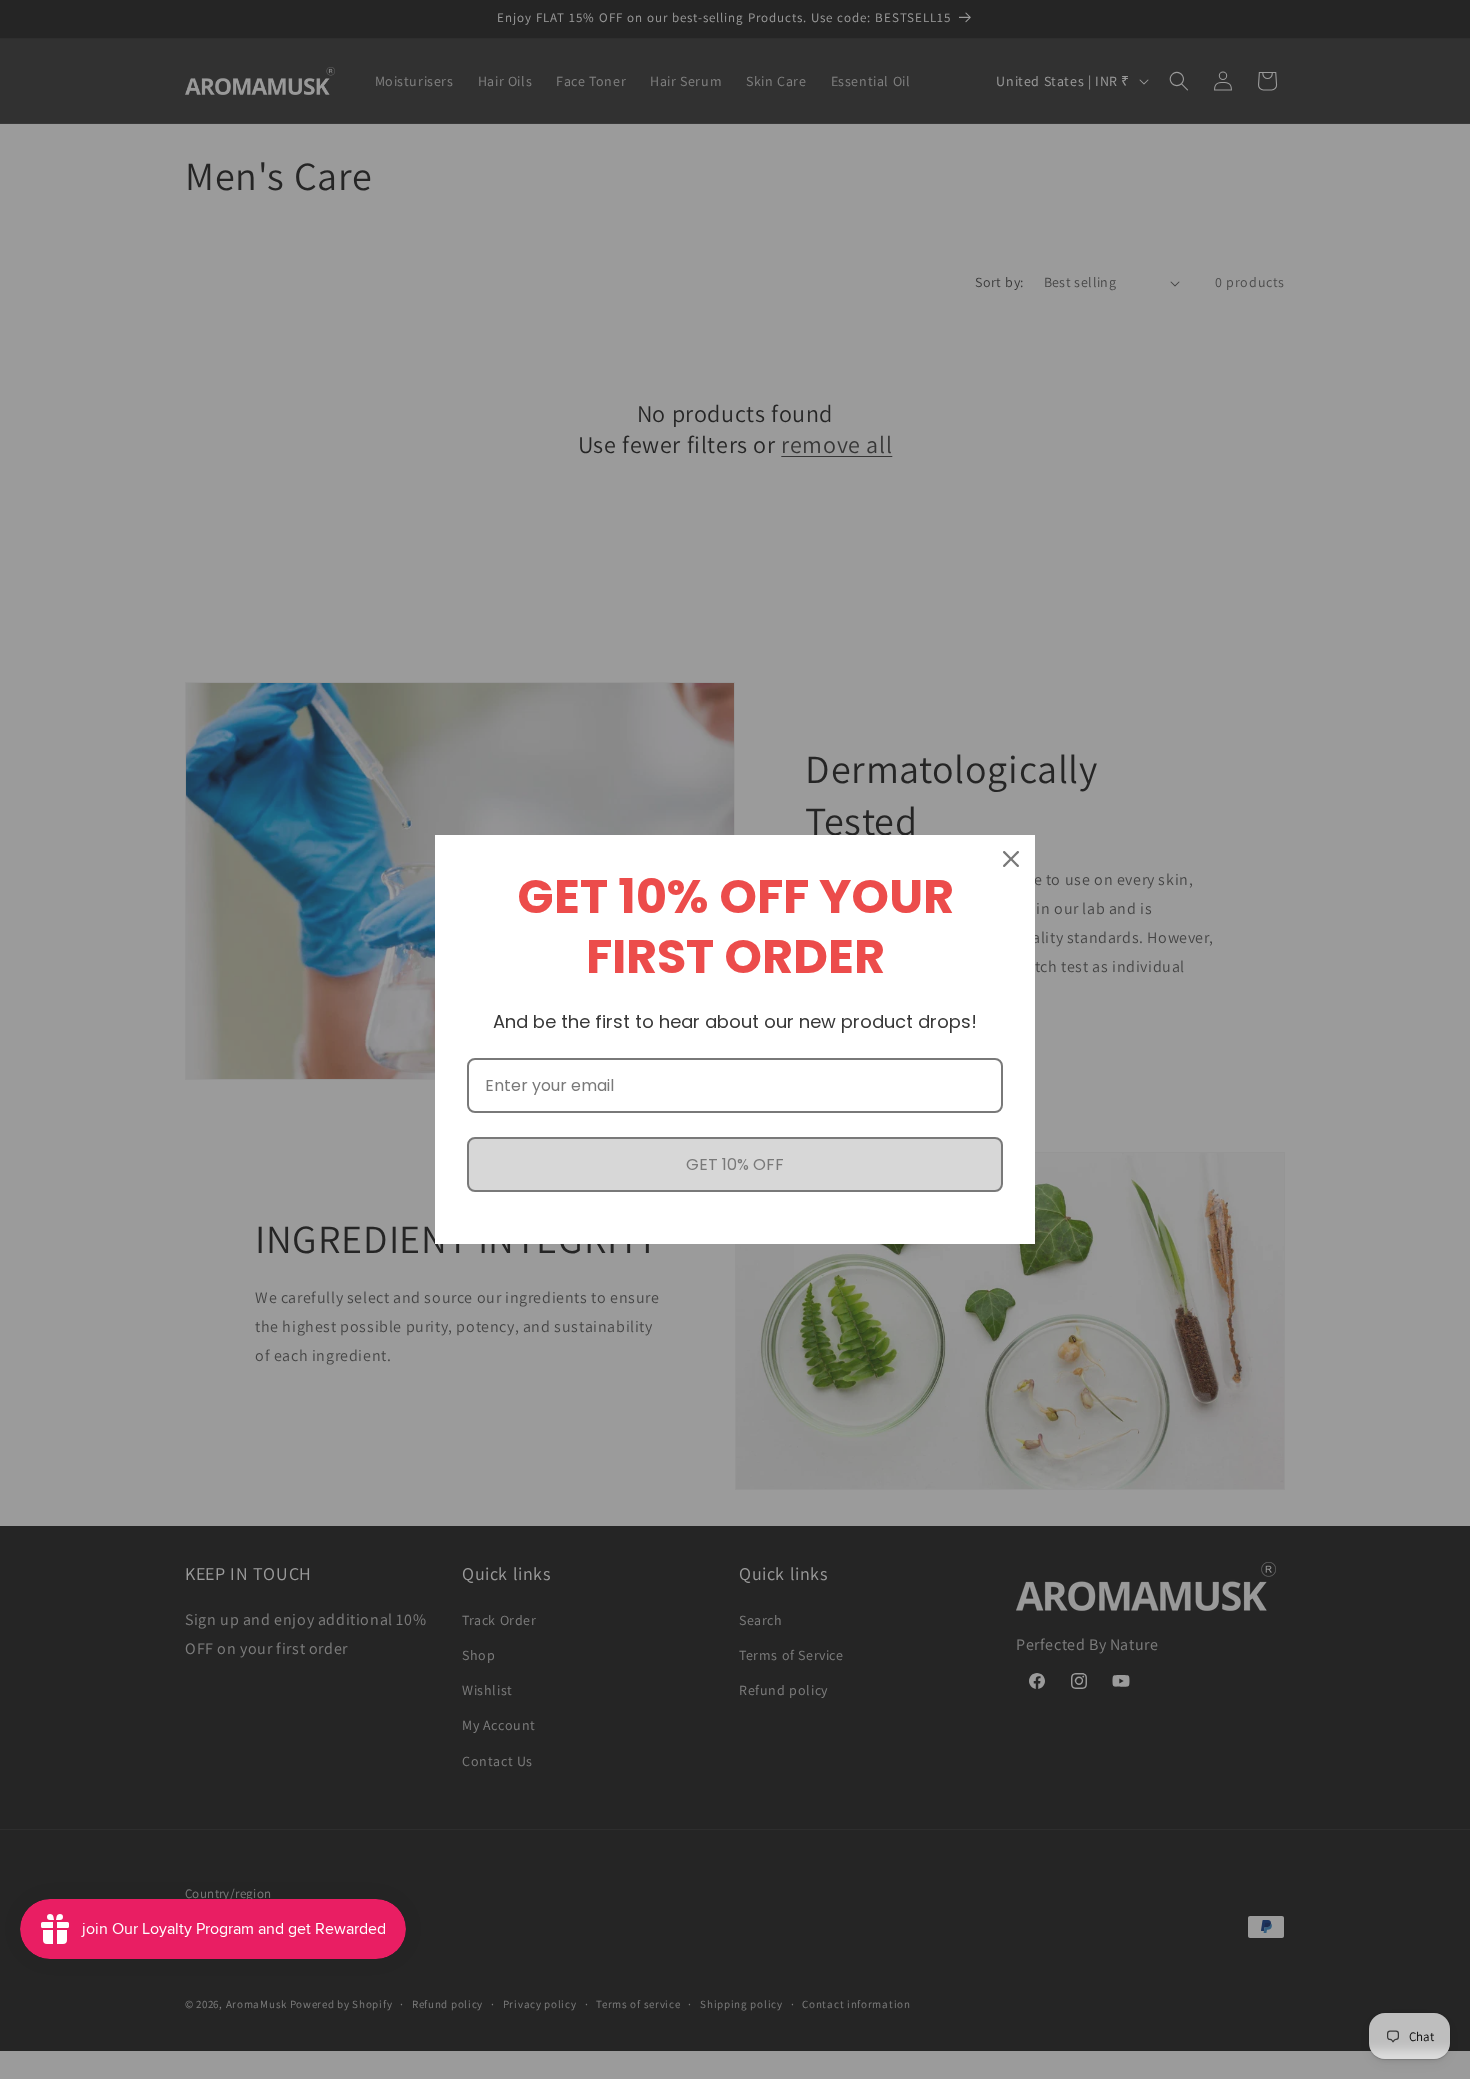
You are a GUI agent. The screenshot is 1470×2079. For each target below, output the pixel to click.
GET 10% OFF (735, 1164)
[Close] (1011, 859)
